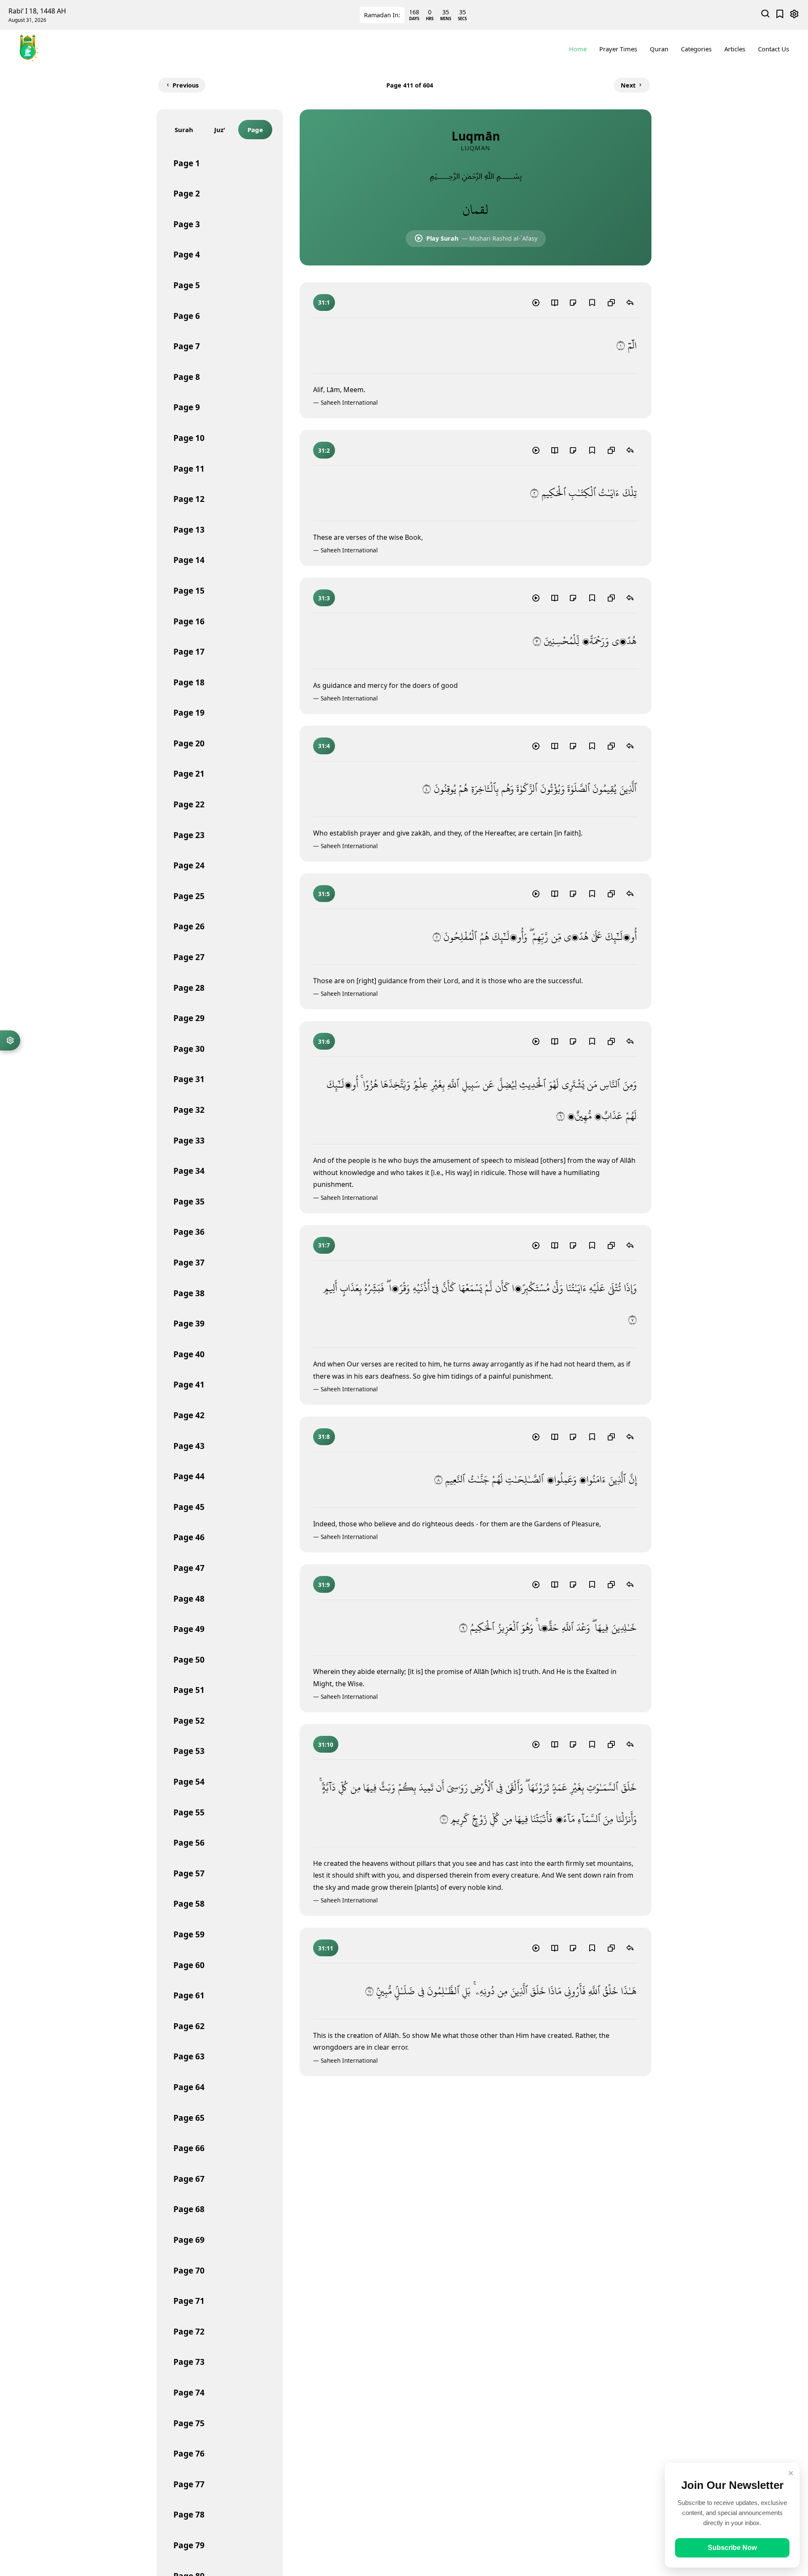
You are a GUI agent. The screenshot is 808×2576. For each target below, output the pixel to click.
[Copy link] (611, 302)
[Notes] (573, 302)
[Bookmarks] (780, 15)
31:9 (324, 1585)
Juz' (220, 130)
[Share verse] (630, 302)
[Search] (766, 15)
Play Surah (482, 238)
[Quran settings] (10, 1040)
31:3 (324, 598)
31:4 (324, 746)
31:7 (324, 1245)
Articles (735, 49)
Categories (696, 49)
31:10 (326, 1744)
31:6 (324, 1041)
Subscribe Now (732, 2548)
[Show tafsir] (554, 302)
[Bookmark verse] (592, 302)
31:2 (324, 450)
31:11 (326, 1948)
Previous (186, 85)
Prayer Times (618, 49)
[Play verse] (536, 302)
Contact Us (773, 49)
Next (628, 85)
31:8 (324, 1437)
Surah (184, 130)
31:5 (324, 894)
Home (578, 49)
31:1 (324, 302)
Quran (659, 49)
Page (255, 130)
